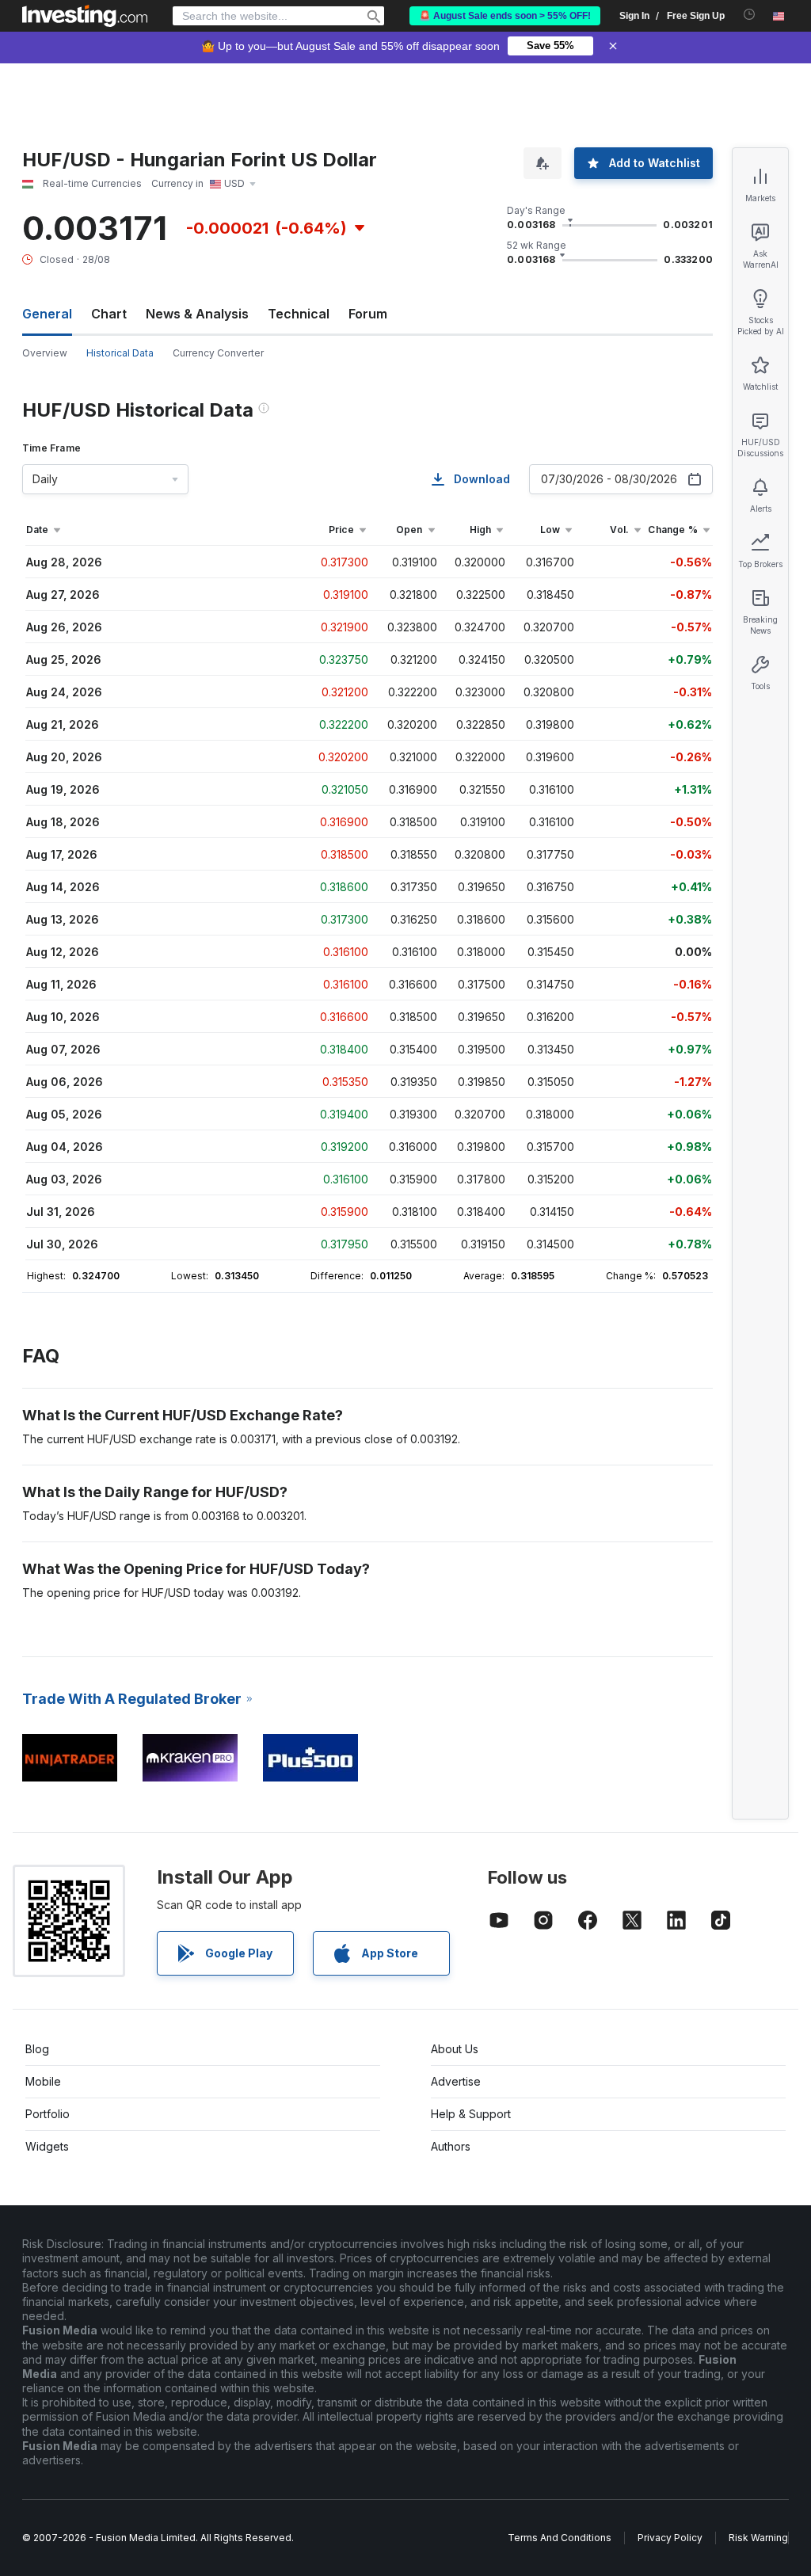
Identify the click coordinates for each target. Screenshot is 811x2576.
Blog (37, 2049)
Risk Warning (758, 2538)
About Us (455, 2049)
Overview (45, 353)
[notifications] (750, 15)
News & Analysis (197, 314)
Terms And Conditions (560, 2538)
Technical (299, 314)
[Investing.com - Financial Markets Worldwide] (85, 16)
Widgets (47, 2146)
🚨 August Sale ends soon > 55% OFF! (505, 16)
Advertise (456, 2081)
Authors (451, 2146)
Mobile (43, 2081)
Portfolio (48, 2114)
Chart (109, 314)
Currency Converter (218, 353)
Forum (368, 314)
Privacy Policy (670, 2538)
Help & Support (471, 2114)
